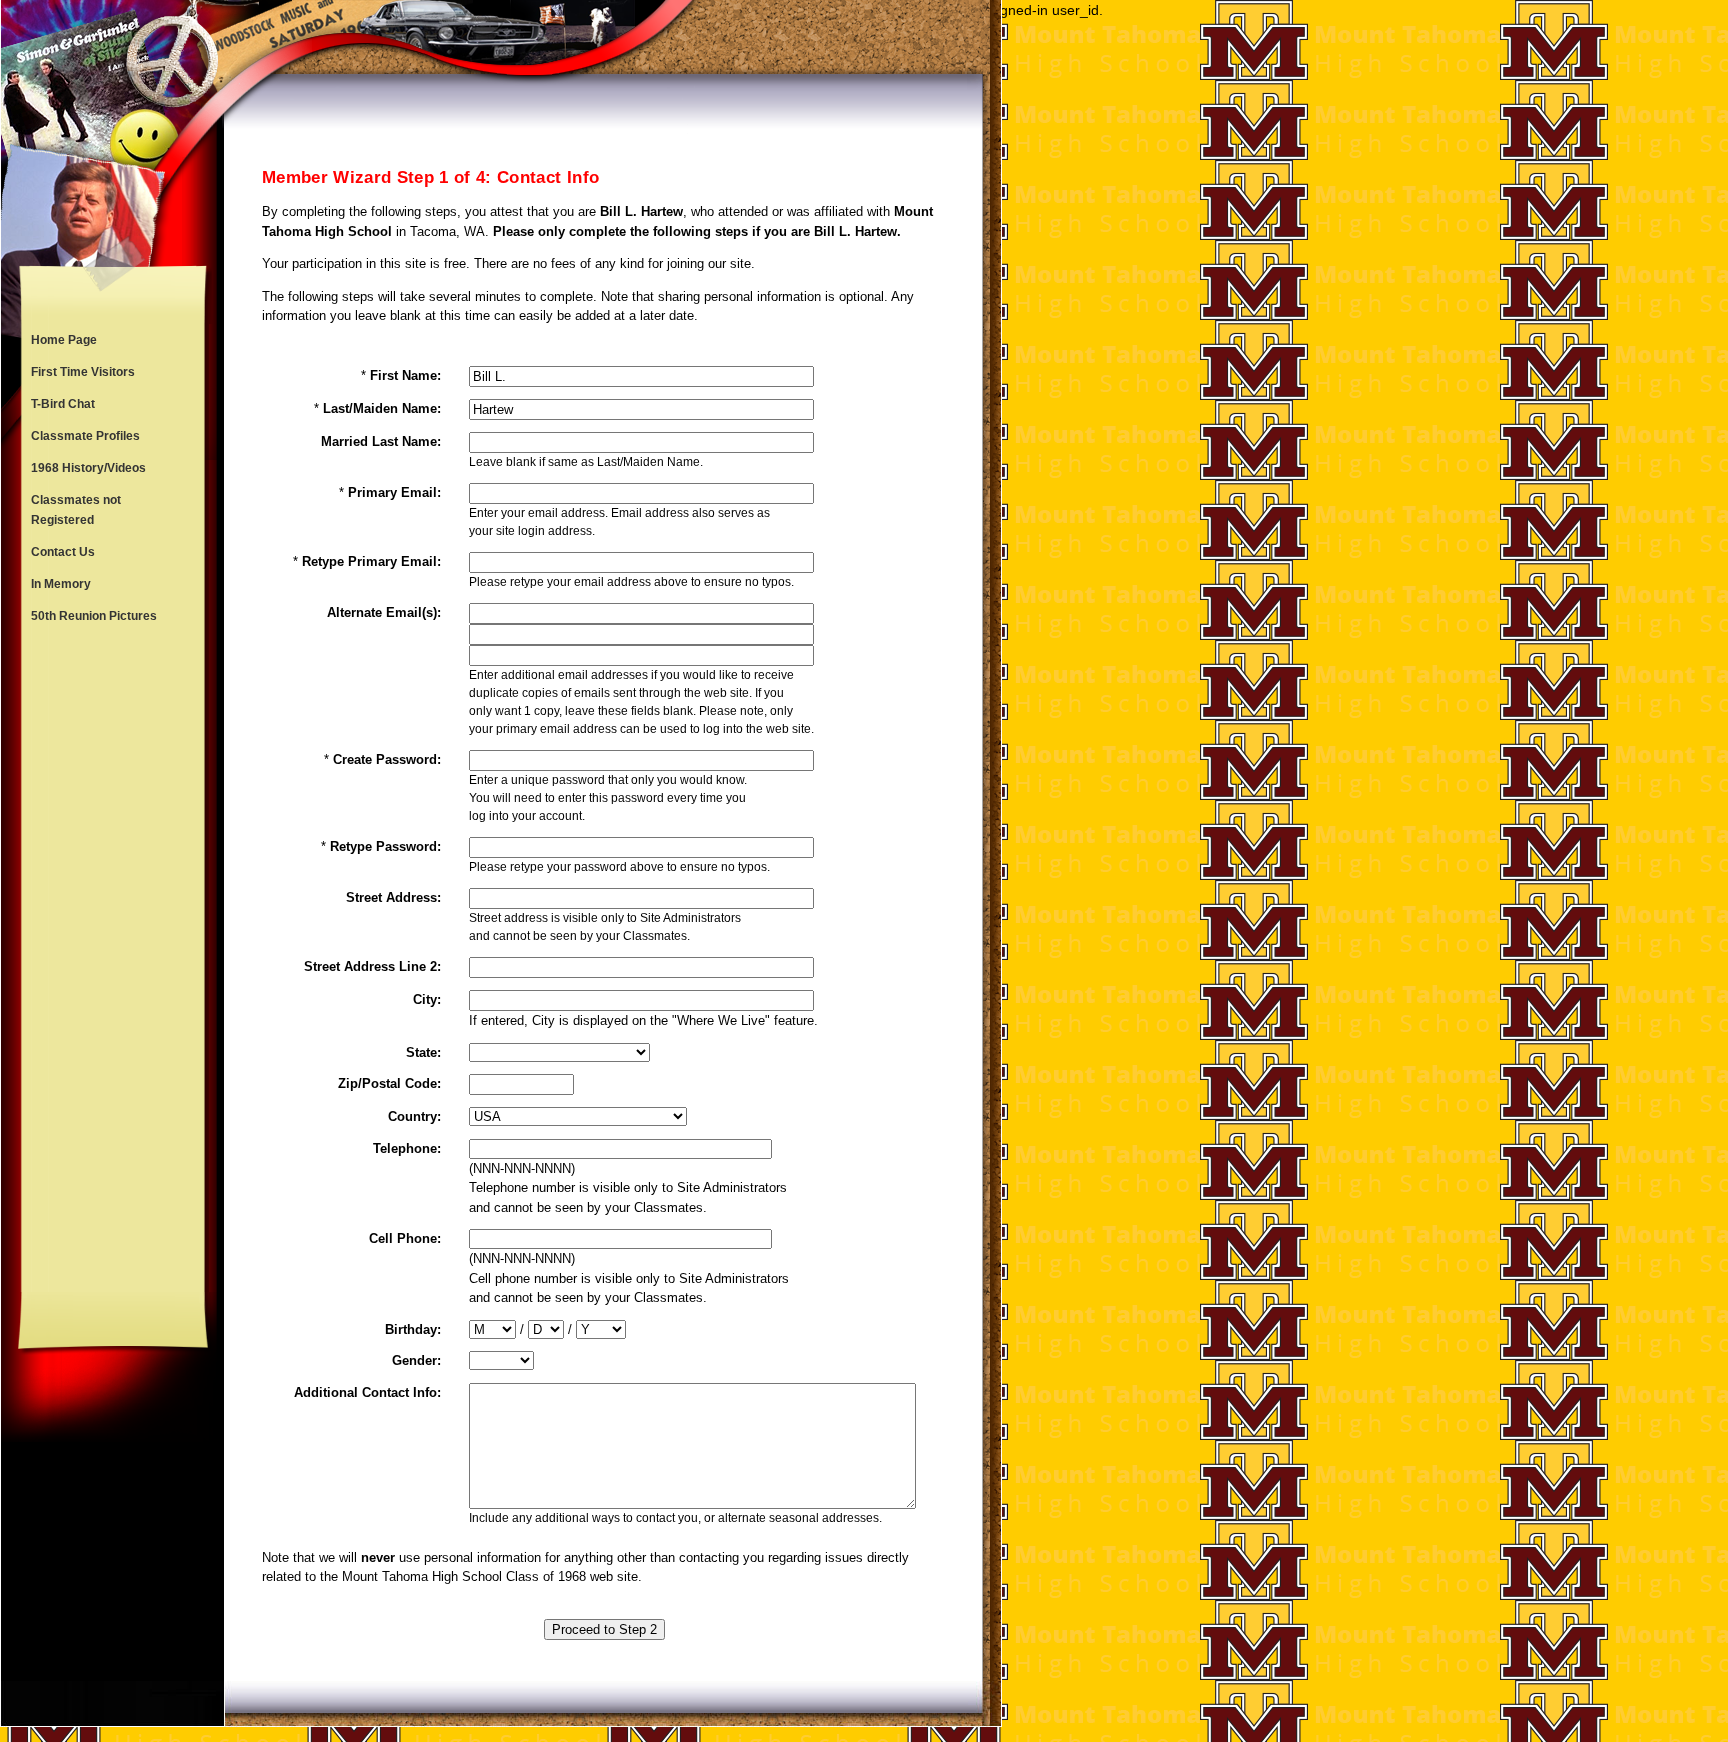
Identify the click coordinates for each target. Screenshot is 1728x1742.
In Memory (61, 584)
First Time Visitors (83, 372)
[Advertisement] (113, 962)
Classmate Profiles (85, 436)
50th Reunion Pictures (94, 616)
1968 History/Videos (88, 468)
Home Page (64, 340)
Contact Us (63, 552)
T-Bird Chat (63, 404)
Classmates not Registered (76, 510)
